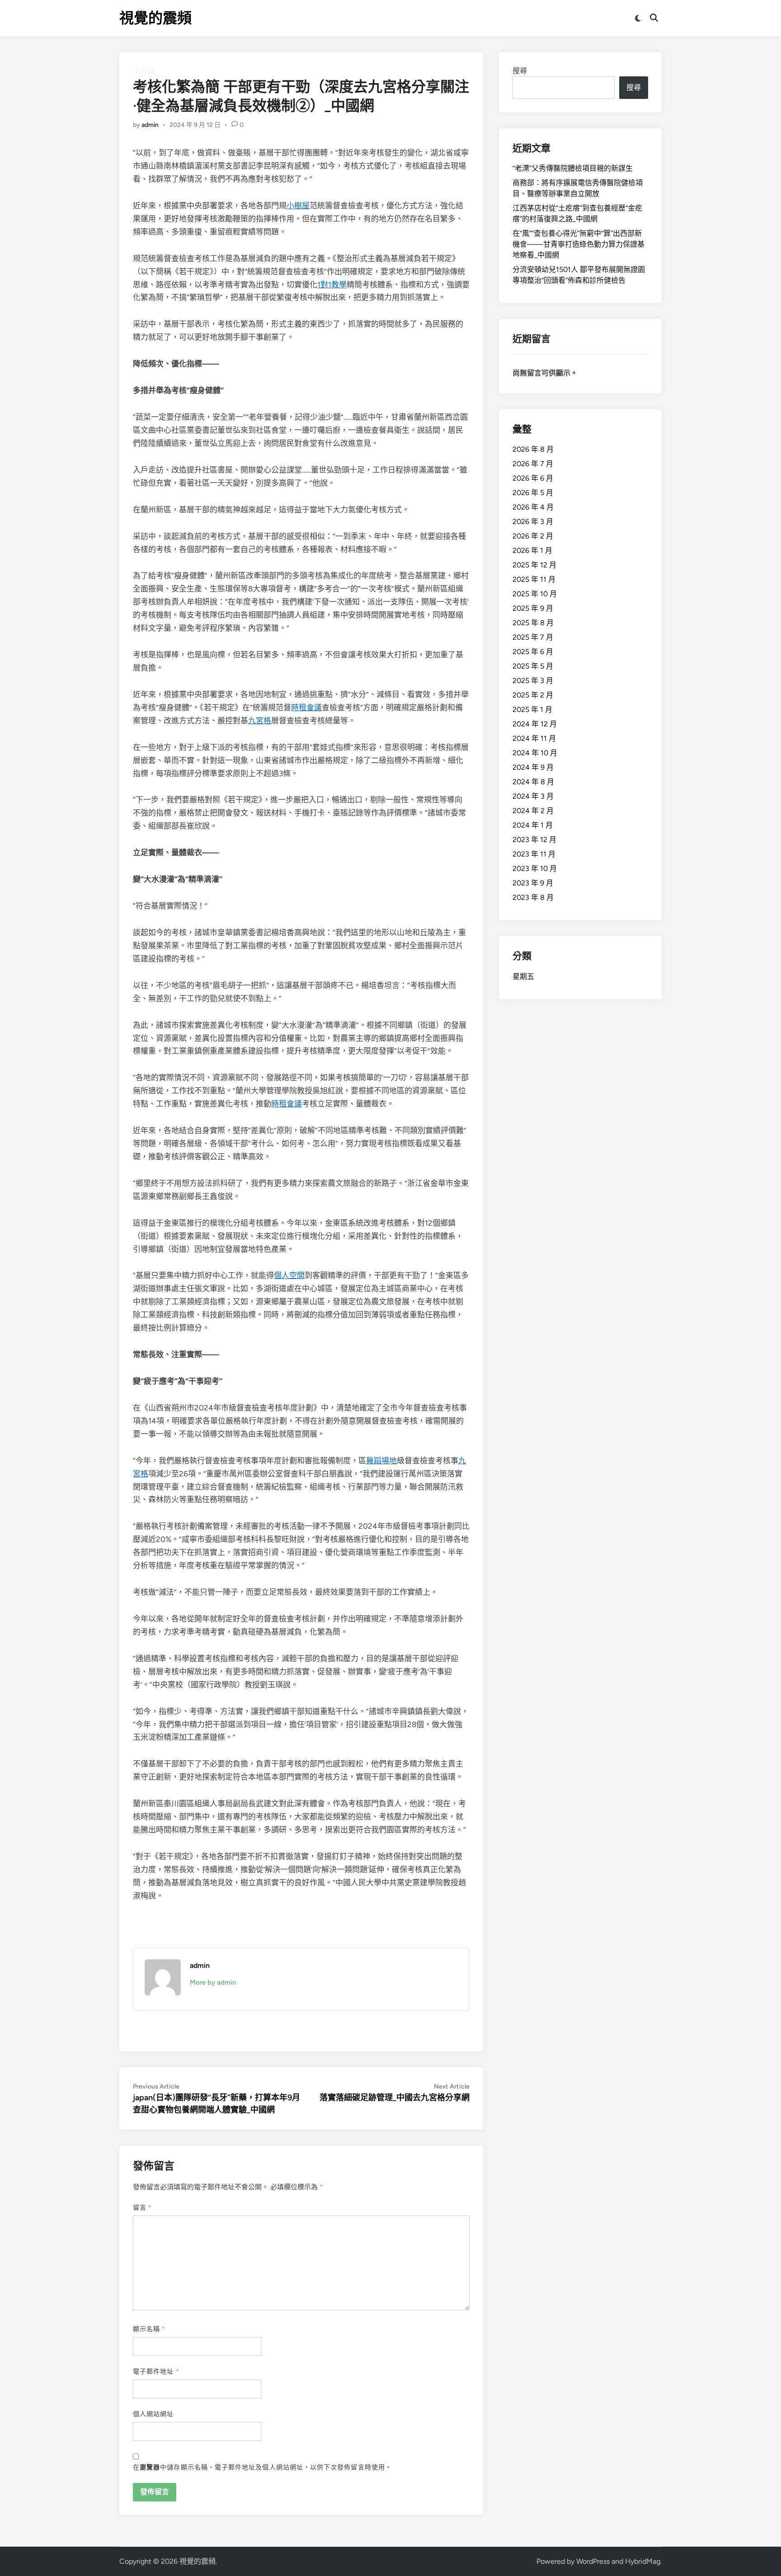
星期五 (523, 977)
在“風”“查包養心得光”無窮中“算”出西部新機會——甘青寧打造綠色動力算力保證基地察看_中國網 (579, 244)
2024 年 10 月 (535, 753)
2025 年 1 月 (532, 710)
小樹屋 (298, 206)
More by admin (213, 1982)
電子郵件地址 (156, 2372)
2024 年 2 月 (533, 811)
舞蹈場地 (381, 1461)
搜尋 (520, 71)
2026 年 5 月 (533, 493)
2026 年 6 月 (533, 478)
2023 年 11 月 (534, 854)
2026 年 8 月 (533, 449)
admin (150, 125)
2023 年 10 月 (535, 869)
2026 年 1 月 (532, 550)
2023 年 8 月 (533, 897)
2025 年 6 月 (533, 652)
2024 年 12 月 (535, 724)
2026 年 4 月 (533, 507)
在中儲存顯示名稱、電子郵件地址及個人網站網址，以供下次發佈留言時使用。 (262, 2467)
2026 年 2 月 (533, 536)
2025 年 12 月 (534, 565)
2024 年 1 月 (533, 825)
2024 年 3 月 (533, 796)
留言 (142, 2208)
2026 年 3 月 (533, 522)
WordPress (593, 2561)
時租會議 (306, 707)
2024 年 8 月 (533, 782)
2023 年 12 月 (534, 840)
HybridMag (643, 2561)
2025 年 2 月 (533, 695)
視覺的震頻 (155, 18)
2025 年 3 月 (533, 681)
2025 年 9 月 (533, 608)
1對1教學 (332, 285)
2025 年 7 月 (533, 637)
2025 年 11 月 (534, 579)
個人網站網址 (153, 2414)
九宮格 (260, 721)
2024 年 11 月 (534, 738)
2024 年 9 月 (533, 767)
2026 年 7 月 (533, 464)
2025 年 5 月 (533, 666)
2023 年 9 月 (533, 883)
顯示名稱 (149, 2329)
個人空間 (289, 1275)
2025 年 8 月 (533, 623)
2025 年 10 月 (535, 594)
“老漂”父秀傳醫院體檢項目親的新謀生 (573, 168)
